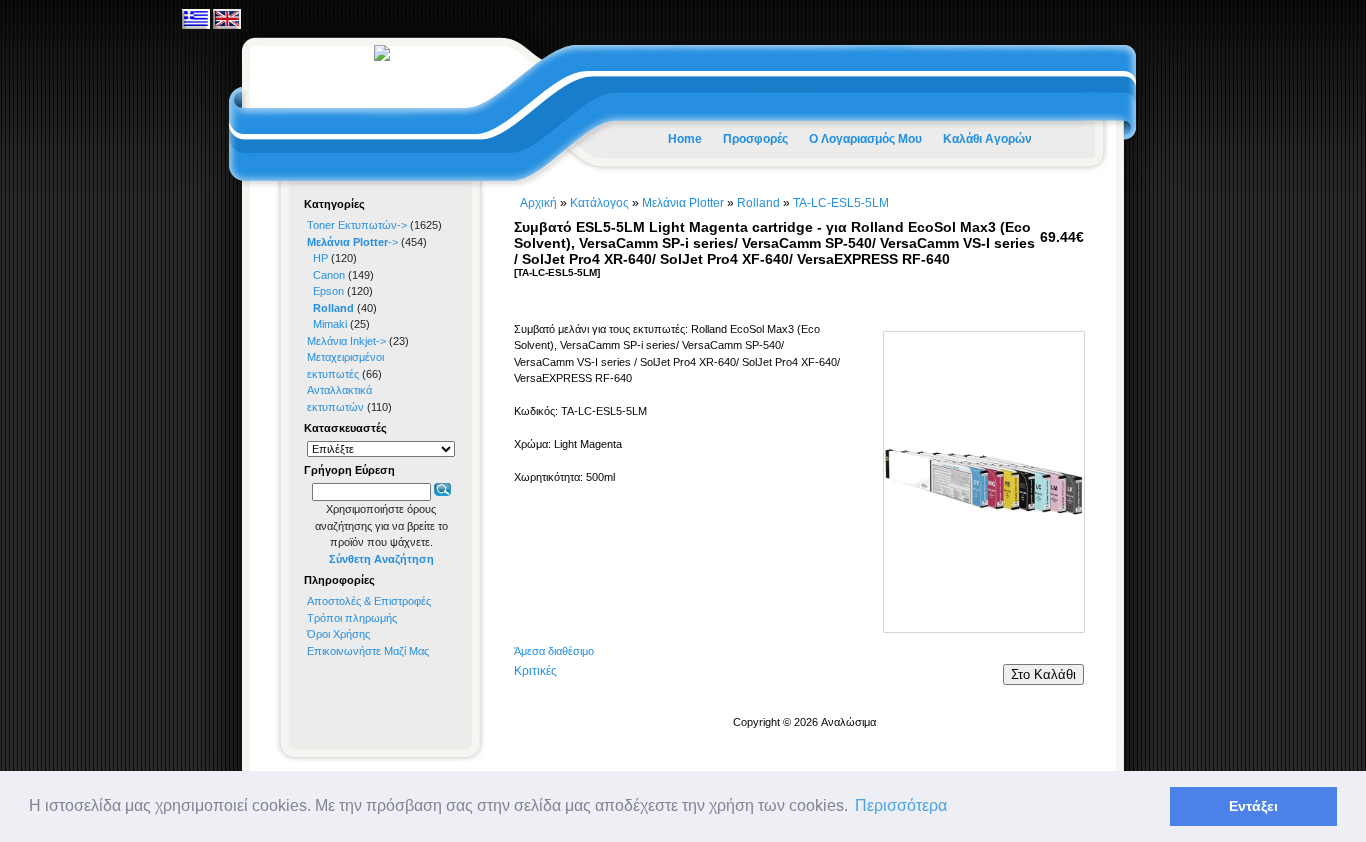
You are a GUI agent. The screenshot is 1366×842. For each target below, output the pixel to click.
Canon (329, 275)
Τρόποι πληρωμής (352, 618)
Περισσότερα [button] (901, 805)
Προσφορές (755, 139)
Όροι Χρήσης (338, 634)
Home (685, 139)
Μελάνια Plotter (683, 203)
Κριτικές (535, 671)
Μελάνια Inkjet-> (346, 341)
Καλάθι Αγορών (987, 139)
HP (320, 258)
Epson (328, 291)
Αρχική (538, 203)
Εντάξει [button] (1253, 806)
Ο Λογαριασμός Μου (865, 139)
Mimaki (330, 324)
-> (352, 242)
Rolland (758, 203)
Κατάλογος (599, 203)
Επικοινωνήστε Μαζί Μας (368, 651)
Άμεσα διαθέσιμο (554, 651)
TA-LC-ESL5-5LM (841, 203)
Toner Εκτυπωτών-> (357, 225)
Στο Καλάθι (1043, 674)
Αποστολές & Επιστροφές (369, 601)
